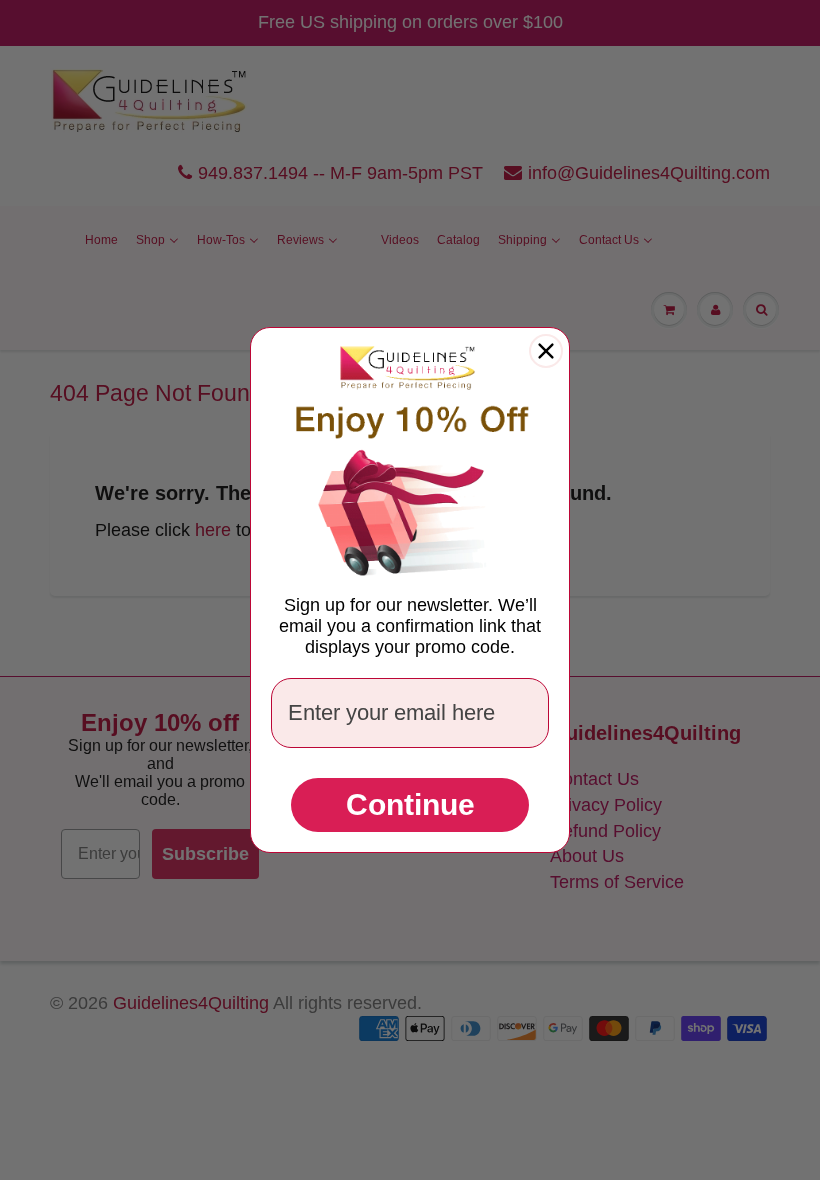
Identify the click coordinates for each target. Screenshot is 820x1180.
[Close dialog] (546, 351)
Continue (410, 804)
